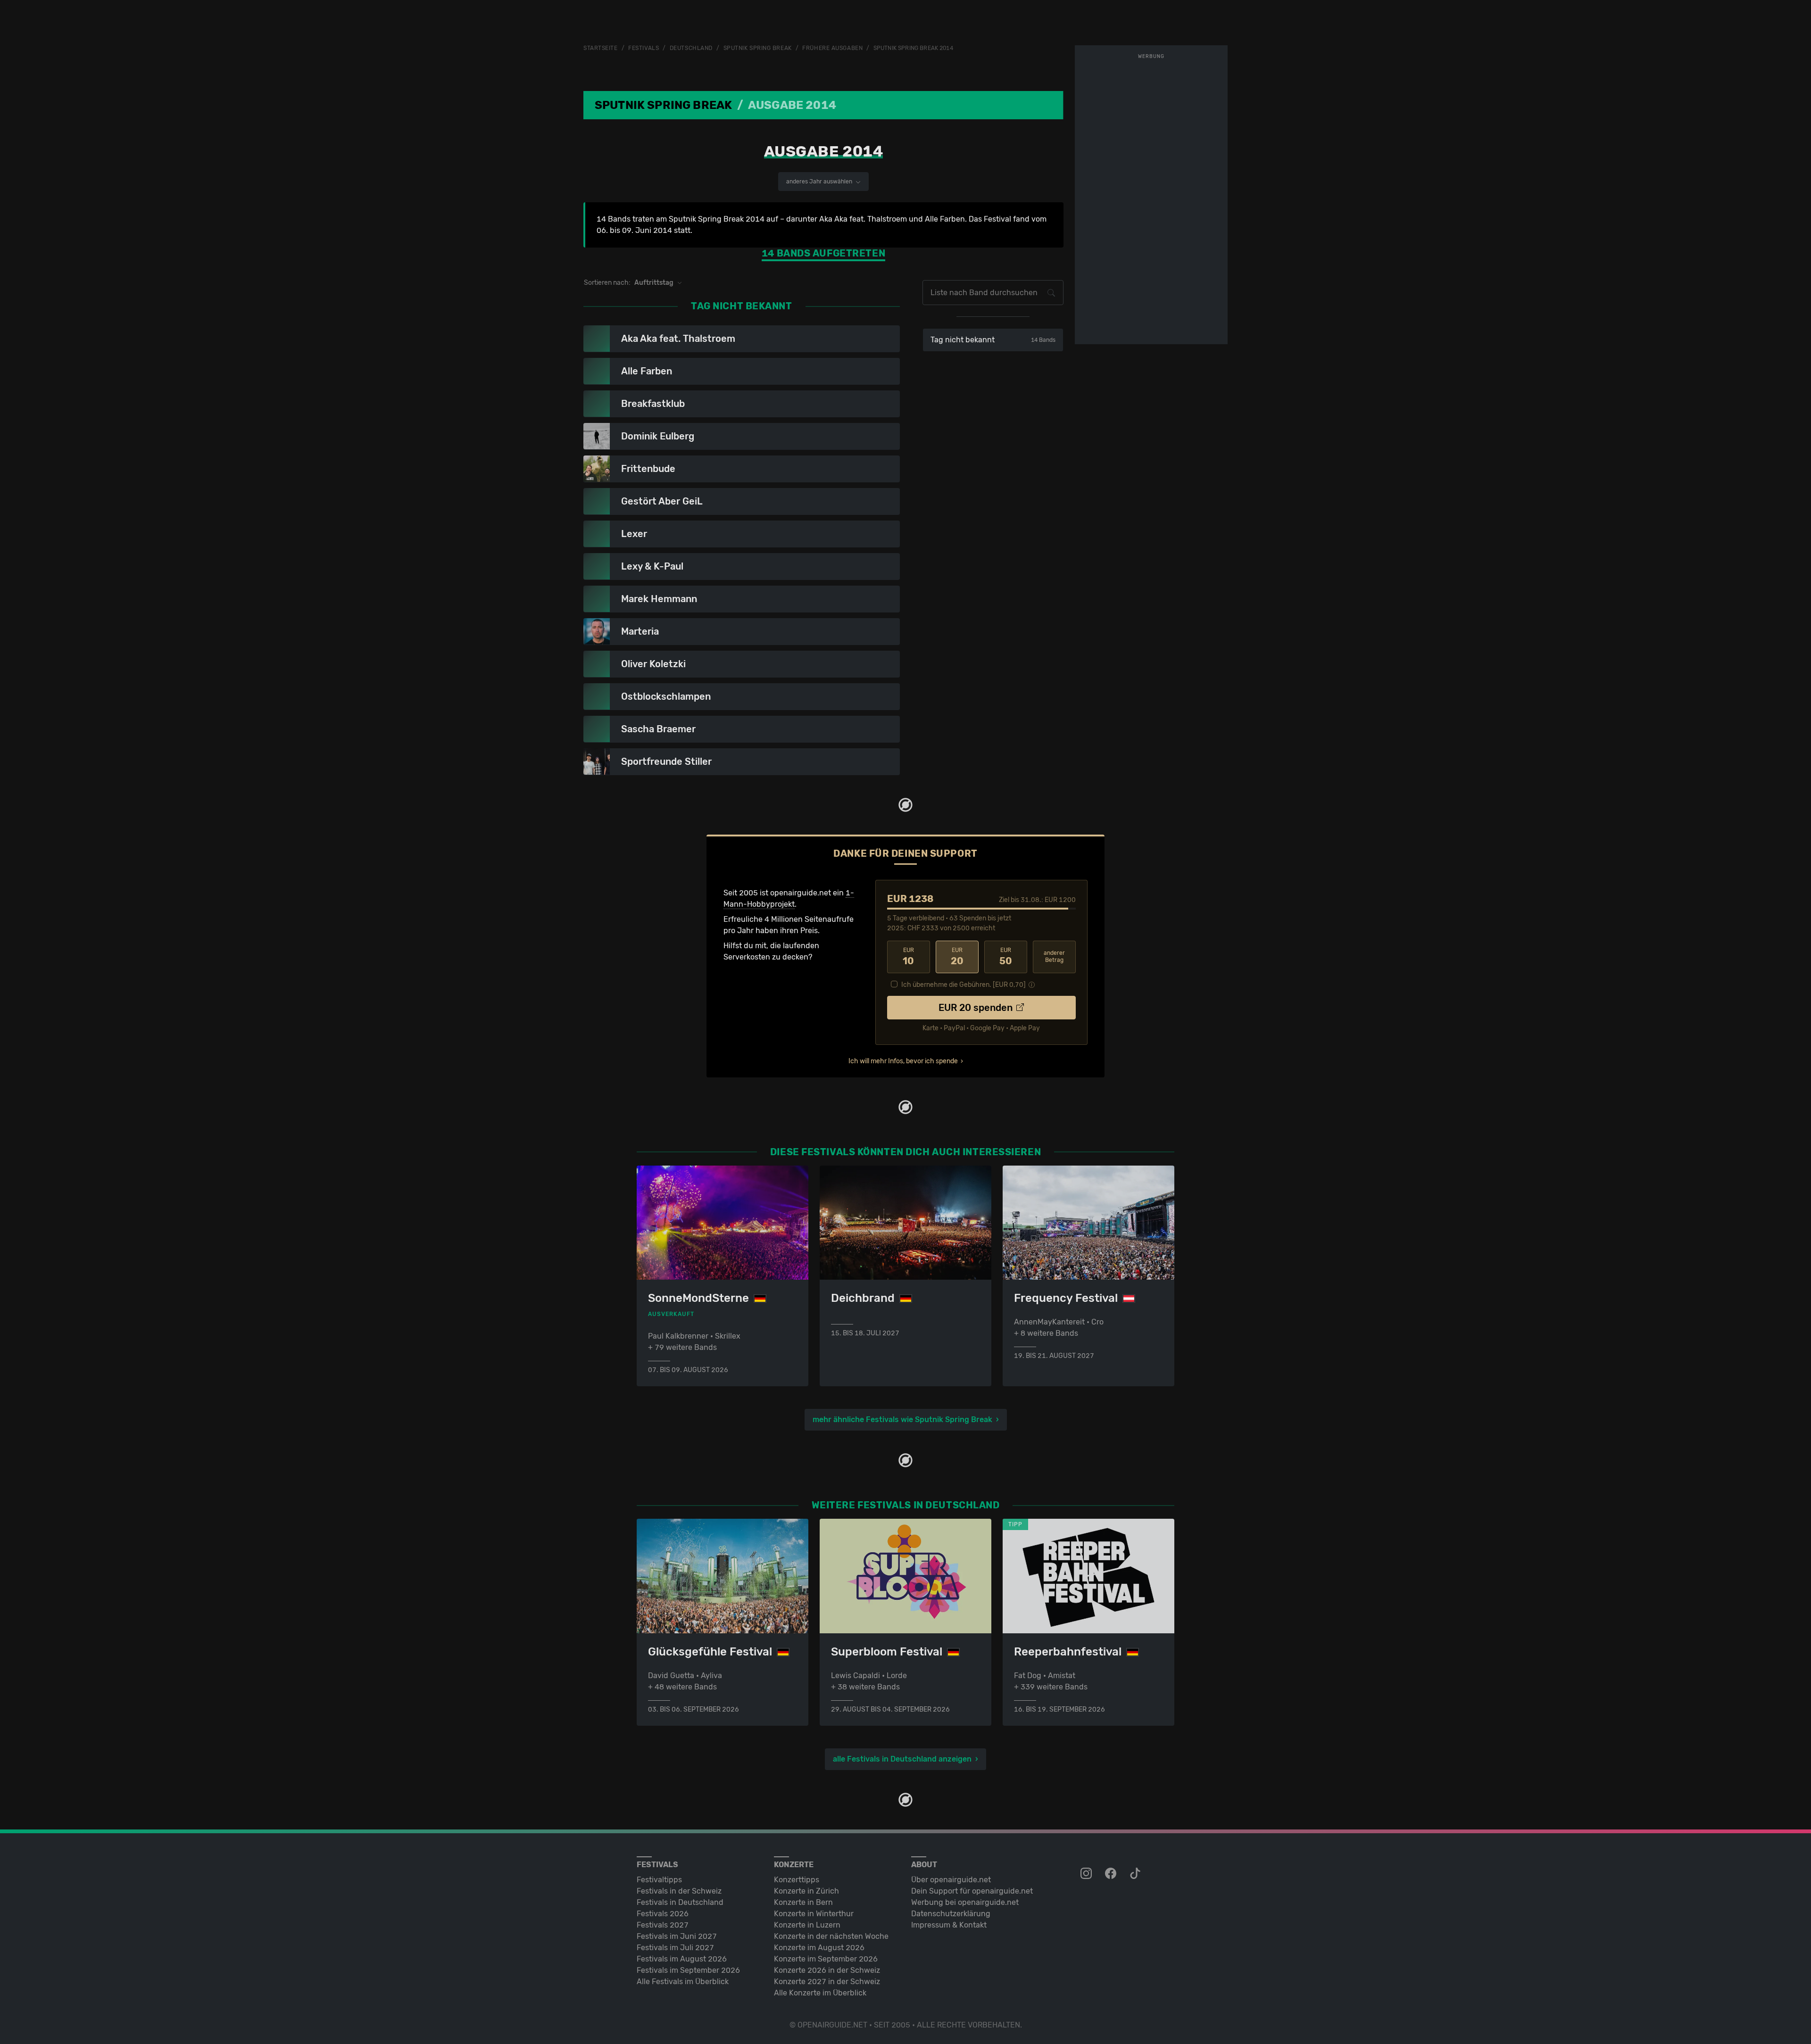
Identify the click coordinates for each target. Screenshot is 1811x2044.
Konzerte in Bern (803, 1902)
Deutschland (691, 48)
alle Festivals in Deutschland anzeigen (902, 1759)
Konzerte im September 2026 (826, 1959)
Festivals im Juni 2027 (677, 1936)
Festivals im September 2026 (688, 1970)
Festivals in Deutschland (680, 1902)
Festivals (644, 48)
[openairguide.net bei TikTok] (1136, 1874)
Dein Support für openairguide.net (972, 1891)
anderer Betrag (1054, 956)
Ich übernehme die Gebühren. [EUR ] (964, 985)
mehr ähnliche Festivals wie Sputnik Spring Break (902, 1419)
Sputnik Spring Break (758, 48)
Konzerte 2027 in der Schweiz (827, 1982)
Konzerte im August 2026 (819, 1948)
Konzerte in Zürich (806, 1891)
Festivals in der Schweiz (679, 1891)
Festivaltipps (659, 1880)
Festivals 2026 (663, 1914)
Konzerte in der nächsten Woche (831, 1936)
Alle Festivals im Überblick (683, 1982)
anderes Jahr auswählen (820, 182)
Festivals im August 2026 (682, 1959)
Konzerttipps (797, 1880)
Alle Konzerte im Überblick (820, 1993)
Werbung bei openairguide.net (965, 1902)
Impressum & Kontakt (949, 1925)
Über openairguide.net (951, 1880)
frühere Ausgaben (832, 48)
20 (957, 957)
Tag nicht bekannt (993, 340)
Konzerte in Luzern (807, 1925)
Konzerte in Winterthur (814, 1914)
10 (908, 957)
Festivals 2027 (663, 1925)
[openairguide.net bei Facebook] (1112, 1874)
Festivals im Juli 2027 (675, 1948)
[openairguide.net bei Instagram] (1087, 1874)
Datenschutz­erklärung (951, 1914)
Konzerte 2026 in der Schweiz (827, 1970)
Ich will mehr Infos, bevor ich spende (903, 1061)
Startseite (601, 48)
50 (1006, 957)
